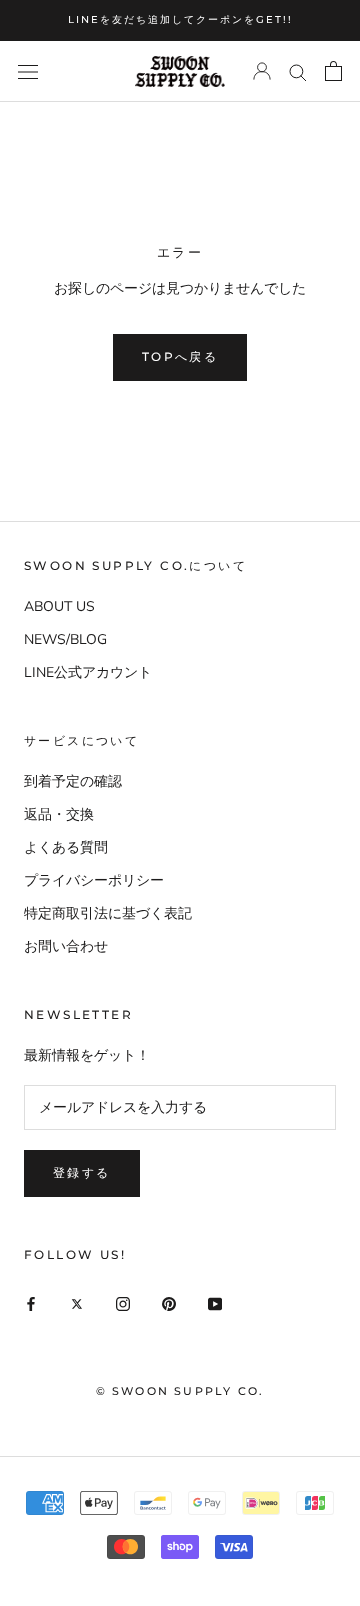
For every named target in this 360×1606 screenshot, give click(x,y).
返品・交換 (59, 814)
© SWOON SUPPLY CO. (180, 1391)
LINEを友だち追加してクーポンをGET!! (180, 19)
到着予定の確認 (73, 781)
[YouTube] (215, 1302)
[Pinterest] (169, 1302)
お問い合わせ (66, 946)
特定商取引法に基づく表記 (108, 913)
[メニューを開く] (28, 71)
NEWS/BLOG (65, 639)
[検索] (298, 71)
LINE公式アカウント (88, 672)
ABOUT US (59, 606)
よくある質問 (66, 847)
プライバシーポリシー (94, 880)
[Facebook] (31, 1302)
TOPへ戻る (180, 356)
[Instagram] (123, 1302)
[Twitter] (77, 1302)
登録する (82, 1172)
